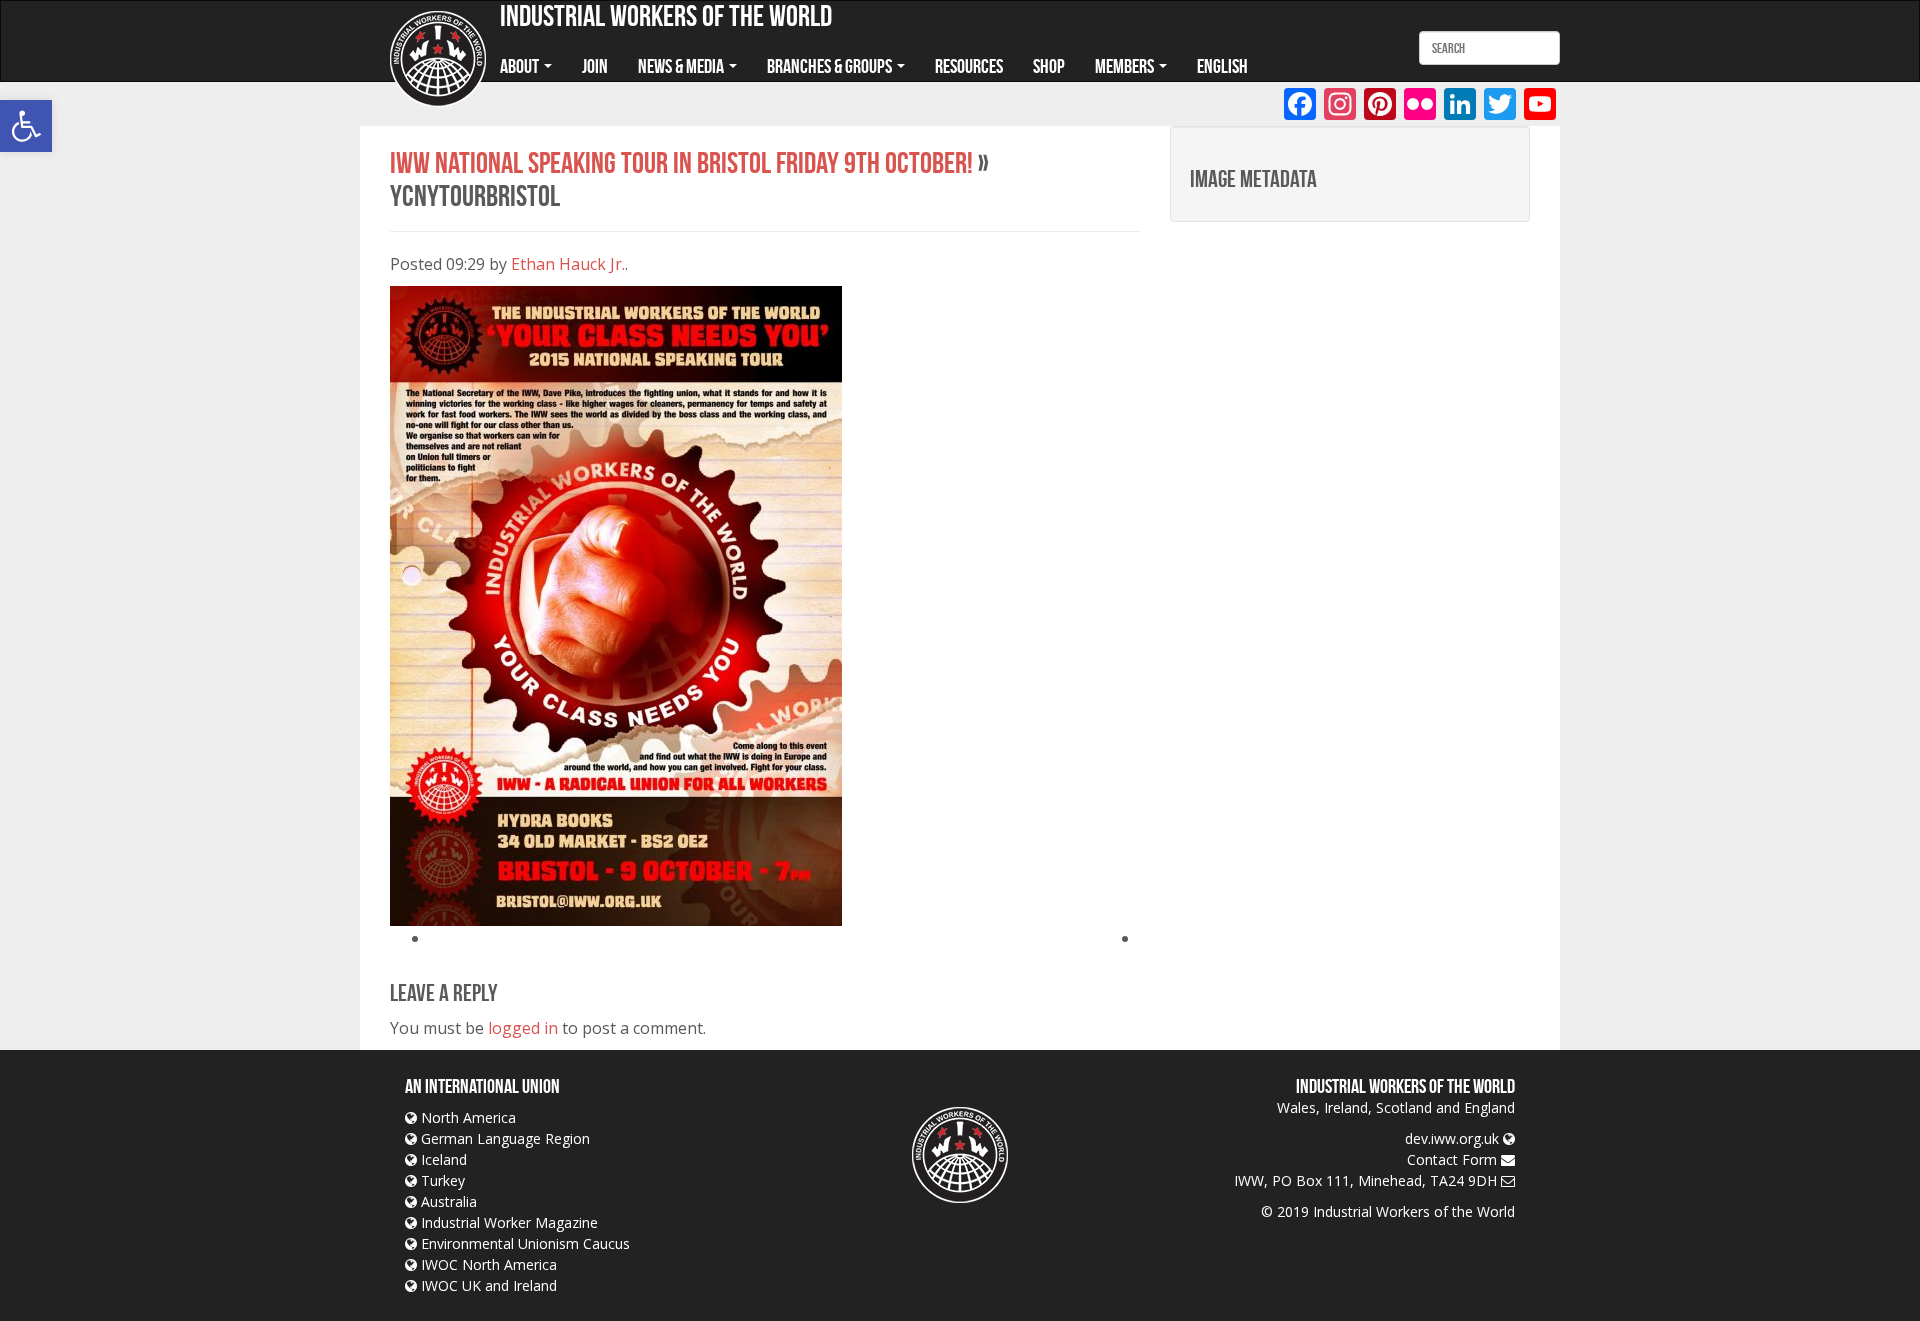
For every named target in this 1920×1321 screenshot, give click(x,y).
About (521, 66)
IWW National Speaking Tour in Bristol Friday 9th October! (681, 162)
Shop (1049, 66)
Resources (969, 66)
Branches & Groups (831, 66)
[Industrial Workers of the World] (438, 59)
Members (1126, 66)
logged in (523, 1028)
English (1222, 66)
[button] (26, 126)
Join (595, 66)
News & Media (682, 66)
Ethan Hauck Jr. (568, 264)
